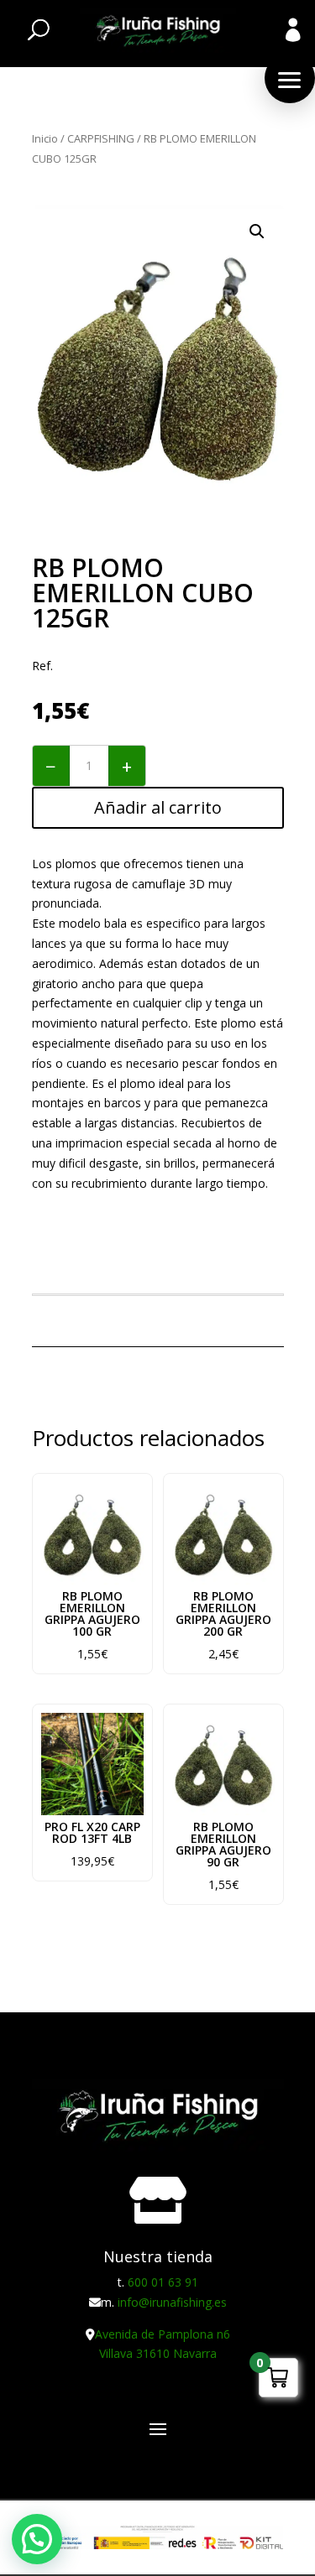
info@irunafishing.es (172, 2302)
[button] (290, 78)
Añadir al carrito (158, 807)
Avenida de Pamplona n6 (163, 2334)
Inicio (45, 138)
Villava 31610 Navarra (158, 2353)
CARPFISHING (101, 138)
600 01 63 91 (163, 2282)
